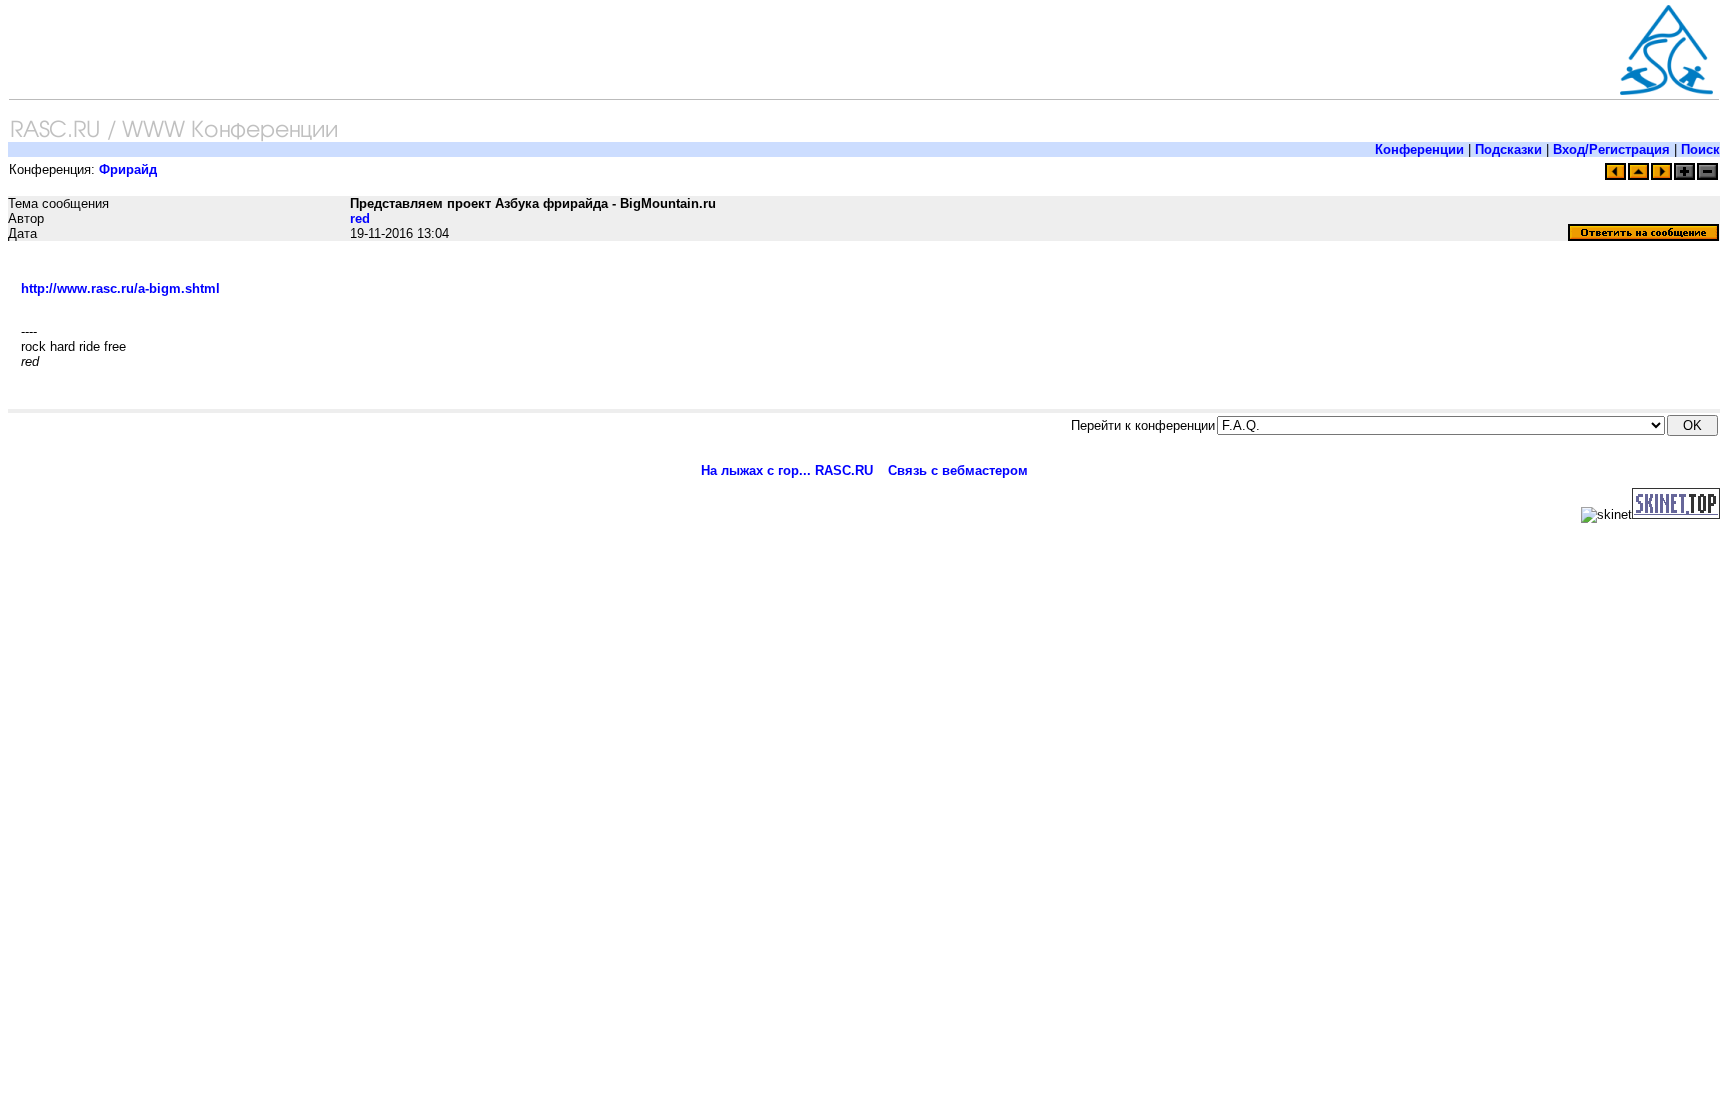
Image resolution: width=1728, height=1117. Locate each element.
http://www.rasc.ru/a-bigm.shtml (120, 288)
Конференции (1419, 149)
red (360, 218)
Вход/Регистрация (1611, 149)
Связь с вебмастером (958, 470)
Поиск (1700, 149)
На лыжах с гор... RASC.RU (787, 470)
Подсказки (1508, 149)
